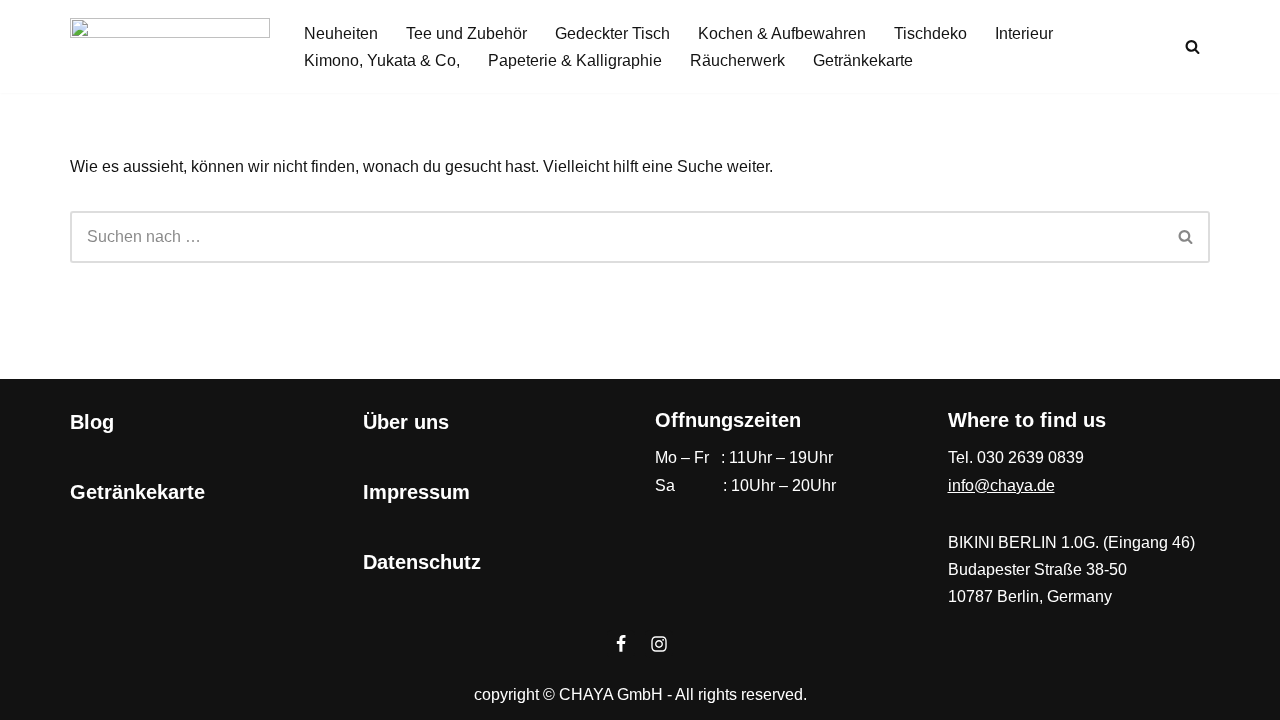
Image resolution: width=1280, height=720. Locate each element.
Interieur (1024, 33)
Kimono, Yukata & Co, (382, 60)
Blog (92, 422)
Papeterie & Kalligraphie (575, 60)
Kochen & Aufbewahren (782, 33)
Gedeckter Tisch (612, 33)
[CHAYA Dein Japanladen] (170, 46)
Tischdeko (930, 33)
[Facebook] (621, 644)
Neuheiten (341, 33)
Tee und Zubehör (466, 33)
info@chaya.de (1001, 485)
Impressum (416, 492)
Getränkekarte (863, 60)
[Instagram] (659, 644)
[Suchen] (1192, 46)
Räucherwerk (737, 60)
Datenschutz (422, 562)
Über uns (406, 422)
